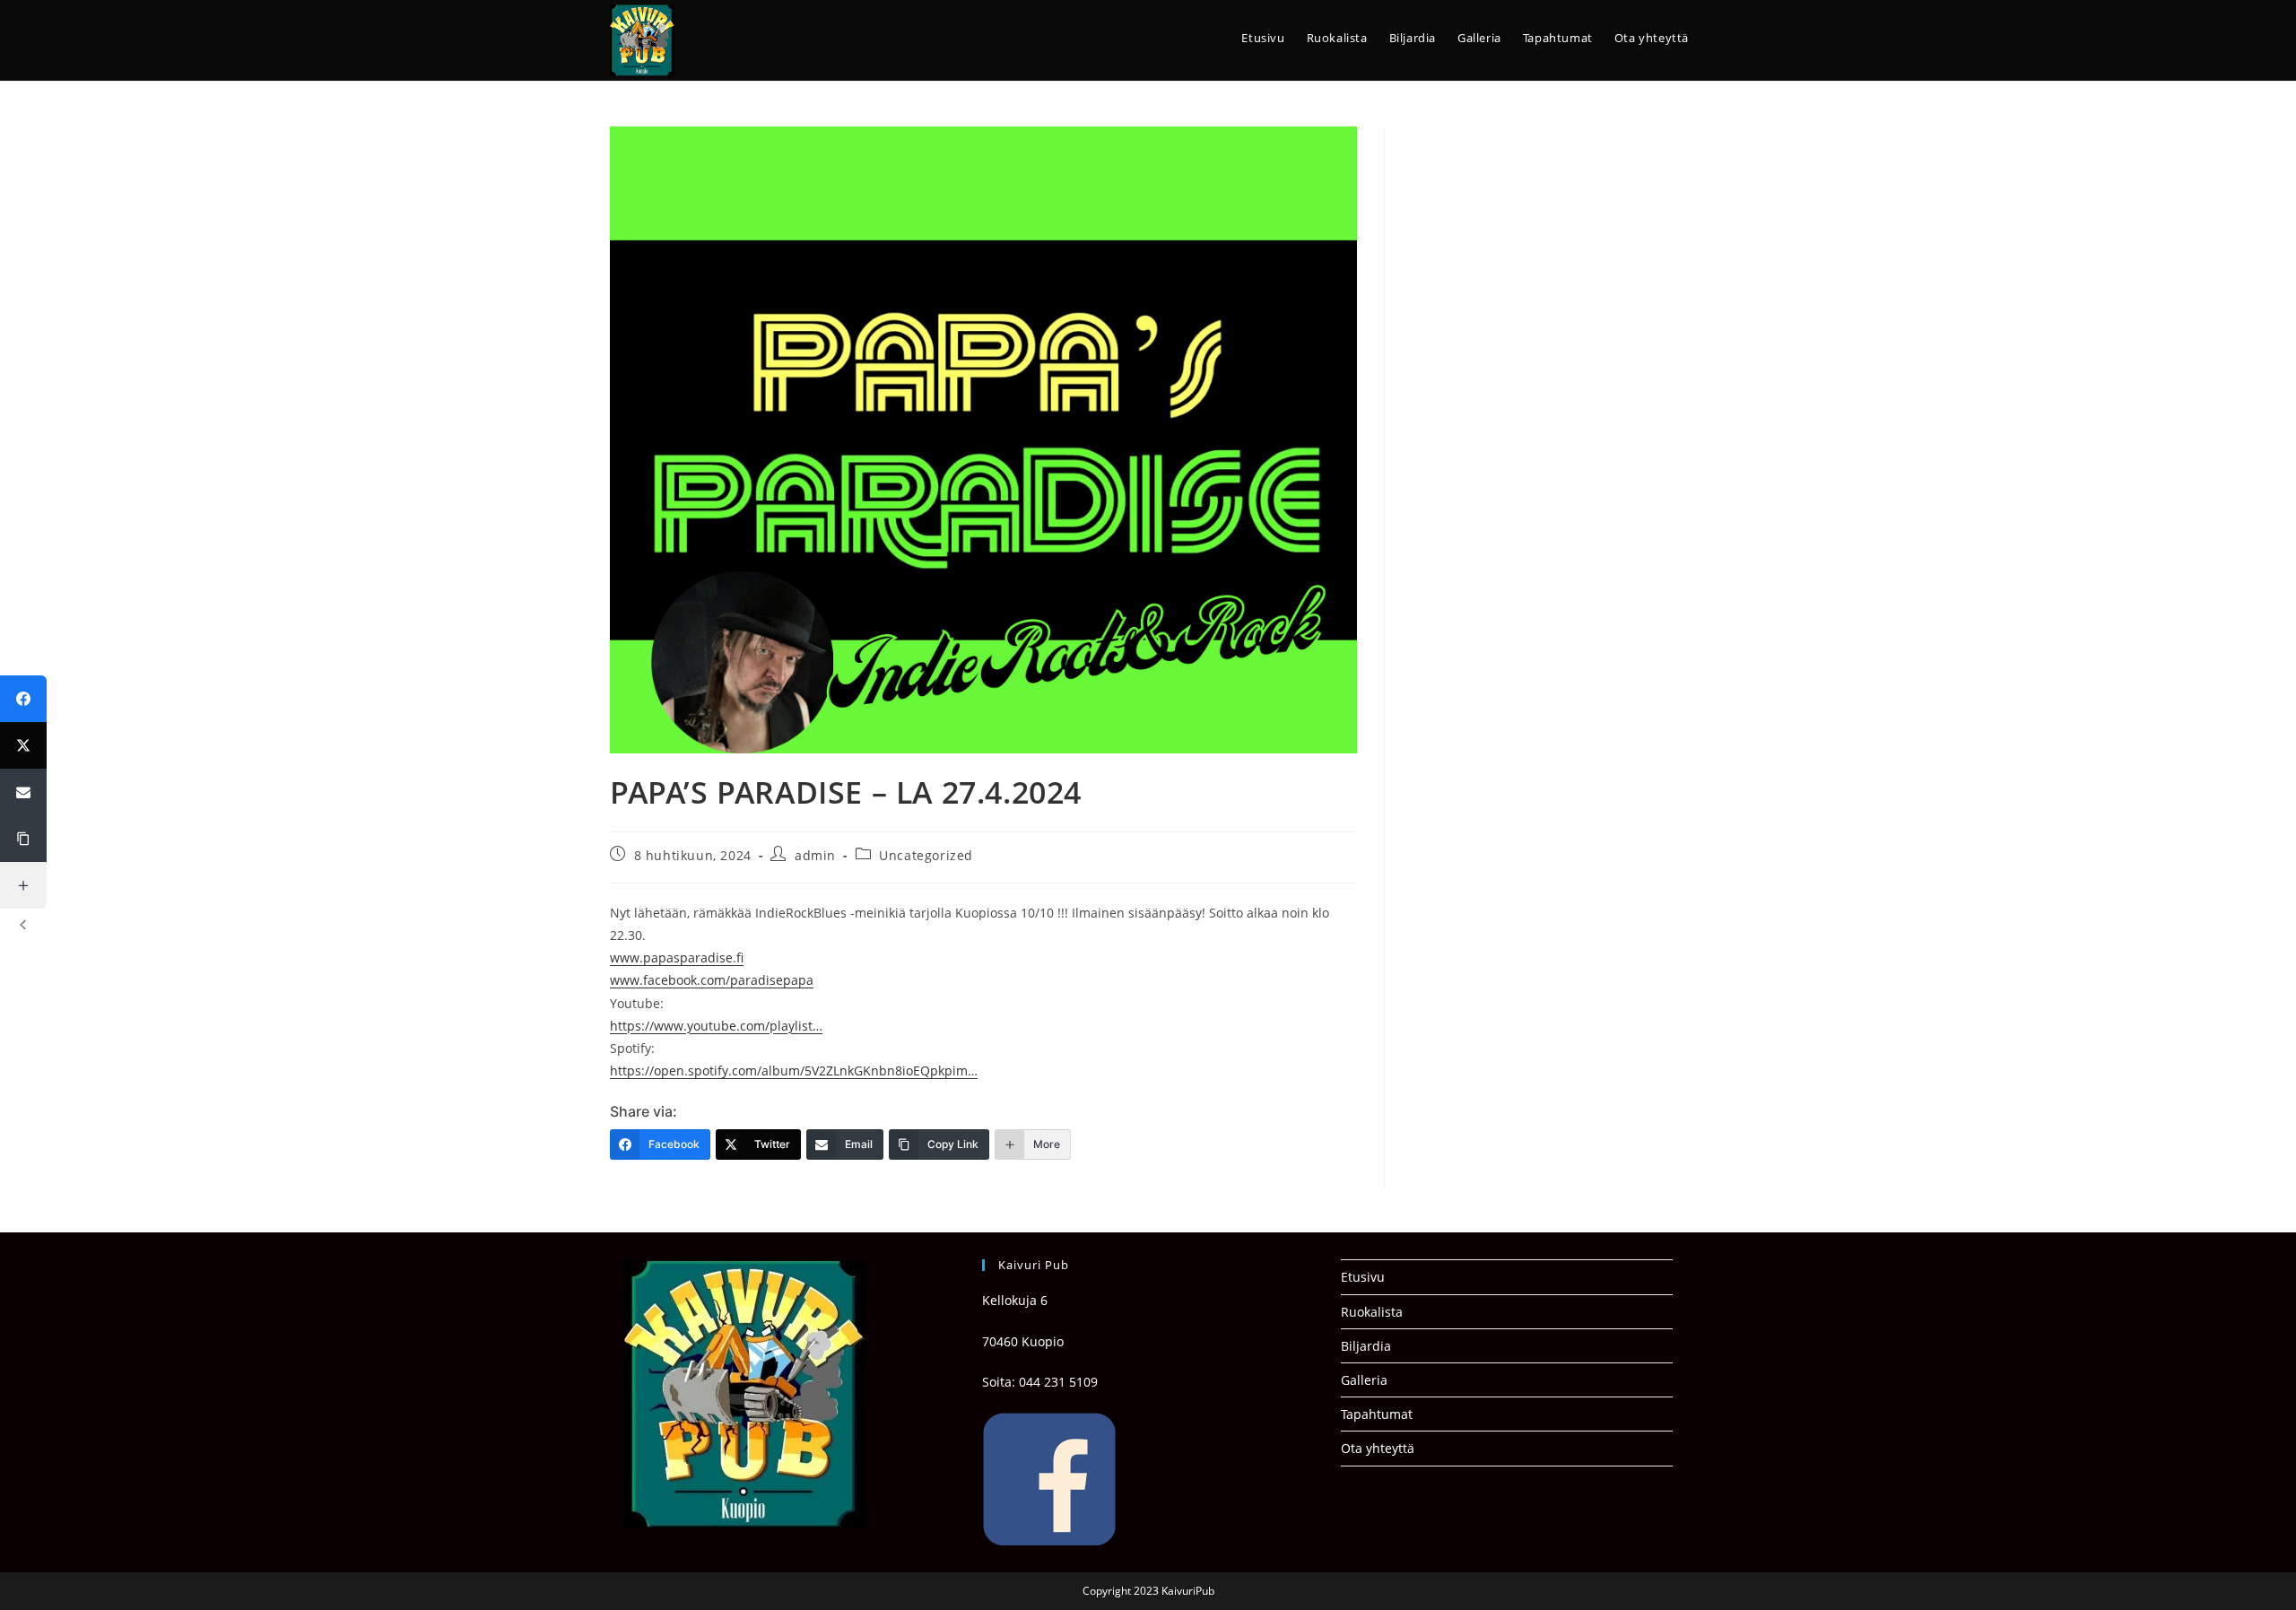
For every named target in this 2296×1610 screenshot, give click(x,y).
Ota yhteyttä (1378, 1448)
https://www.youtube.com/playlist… (716, 1026)
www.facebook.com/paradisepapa (712, 980)
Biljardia (1366, 1346)
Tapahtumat (1377, 1414)
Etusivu (1363, 1277)
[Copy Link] (23, 839)
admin (815, 855)
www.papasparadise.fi (677, 957)
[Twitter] (23, 745)
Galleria (1364, 1380)
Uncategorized (926, 855)
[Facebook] (23, 699)
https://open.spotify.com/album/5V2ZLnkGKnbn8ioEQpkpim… (794, 1070)
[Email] (23, 792)
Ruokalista (1372, 1312)
